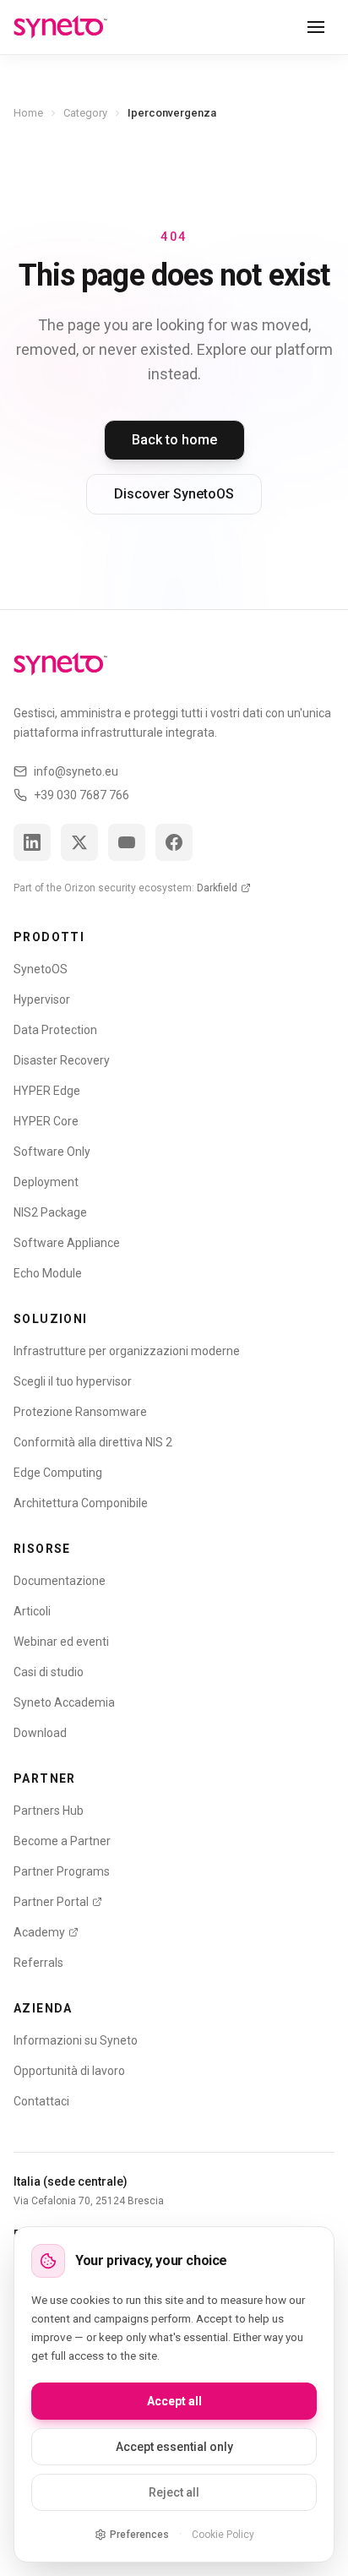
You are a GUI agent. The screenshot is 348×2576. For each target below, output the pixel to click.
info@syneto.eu (76, 771)
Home (28, 113)
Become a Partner (62, 1841)
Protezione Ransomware (80, 1412)
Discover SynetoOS (174, 494)
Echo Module (48, 1273)
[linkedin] (32, 842)
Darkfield (217, 888)
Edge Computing (58, 1473)
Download (40, 1733)
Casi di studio (49, 1672)
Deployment (46, 1182)
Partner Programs (62, 1871)
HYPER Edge (47, 1091)
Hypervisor (42, 999)
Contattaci (41, 2101)
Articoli (32, 1611)
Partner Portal (51, 1902)
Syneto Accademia (64, 1702)
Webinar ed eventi (61, 1642)
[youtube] (127, 842)
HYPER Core (46, 1121)
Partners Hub (49, 1811)
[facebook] (174, 842)
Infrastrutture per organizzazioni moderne (127, 1351)
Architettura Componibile (81, 1503)
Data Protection (55, 1030)
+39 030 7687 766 (82, 795)
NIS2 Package (50, 1212)
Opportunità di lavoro (69, 2071)
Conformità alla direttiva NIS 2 (93, 1442)
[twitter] (79, 842)
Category (85, 113)
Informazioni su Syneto (76, 2040)
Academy (39, 1932)
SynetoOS (41, 969)
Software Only (52, 1152)
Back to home (174, 440)
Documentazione (60, 1581)
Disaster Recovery (62, 1060)
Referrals (38, 1963)
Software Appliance (67, 1243)
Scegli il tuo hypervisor (73, 1381)
